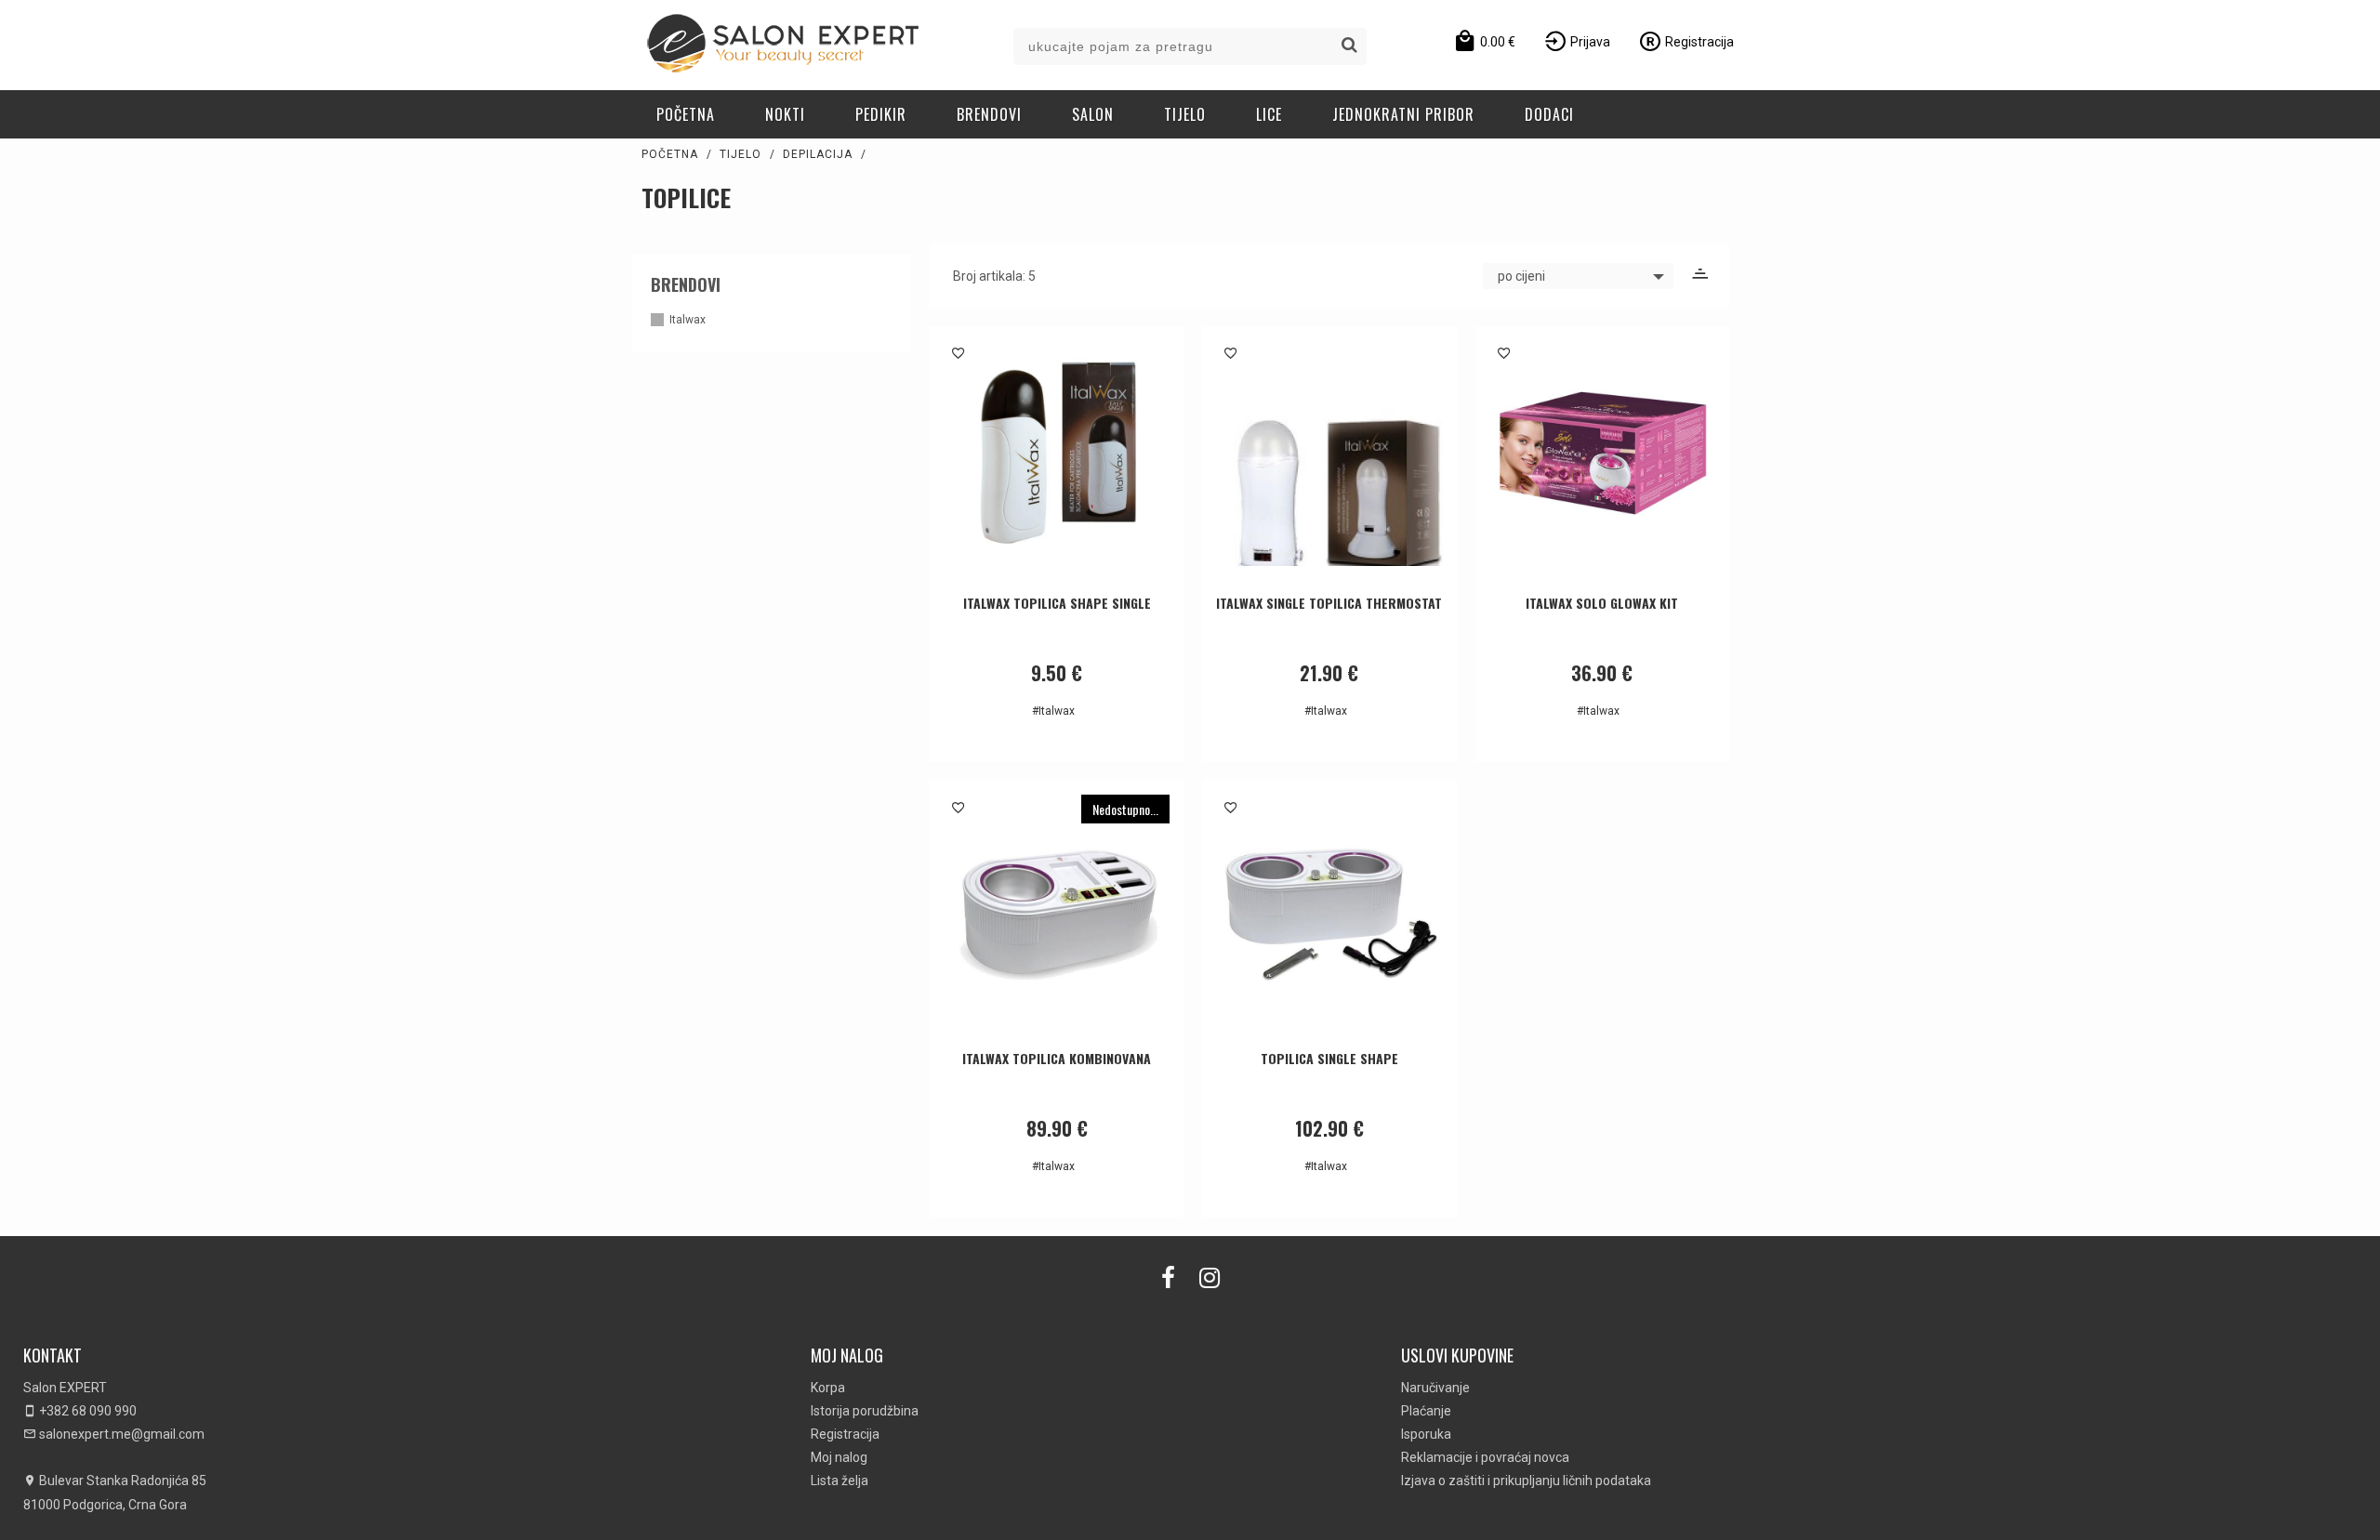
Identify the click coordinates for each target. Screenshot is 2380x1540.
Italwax (688, 320)
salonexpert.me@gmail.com (120, 1434)
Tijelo (1185, 114)
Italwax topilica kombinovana (1057, 1058)
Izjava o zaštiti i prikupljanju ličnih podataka (1526, 1481)
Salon (1093, 114)
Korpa (828, 1388)
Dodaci (1549, 114)
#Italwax (1053, 711)
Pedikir (881, 114)
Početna (686, 114)
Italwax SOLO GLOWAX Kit (1602, 603)
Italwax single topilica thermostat (1329, 603)
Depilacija (818, 154)
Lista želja (840, 1481)
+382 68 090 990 (86, 1411)
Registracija (845, 1434)
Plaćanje (1426, 1411)
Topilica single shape (1329, 1058)
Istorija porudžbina (865, 1411)
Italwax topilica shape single (1057, 603)
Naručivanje (1435, 1388)
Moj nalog (839, 1457)
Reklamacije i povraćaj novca (1485, 1457)
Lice (1269, 114)
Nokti (785, 114)
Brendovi (989, 114)
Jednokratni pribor (1403, 114)
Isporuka (1426, 1434)
